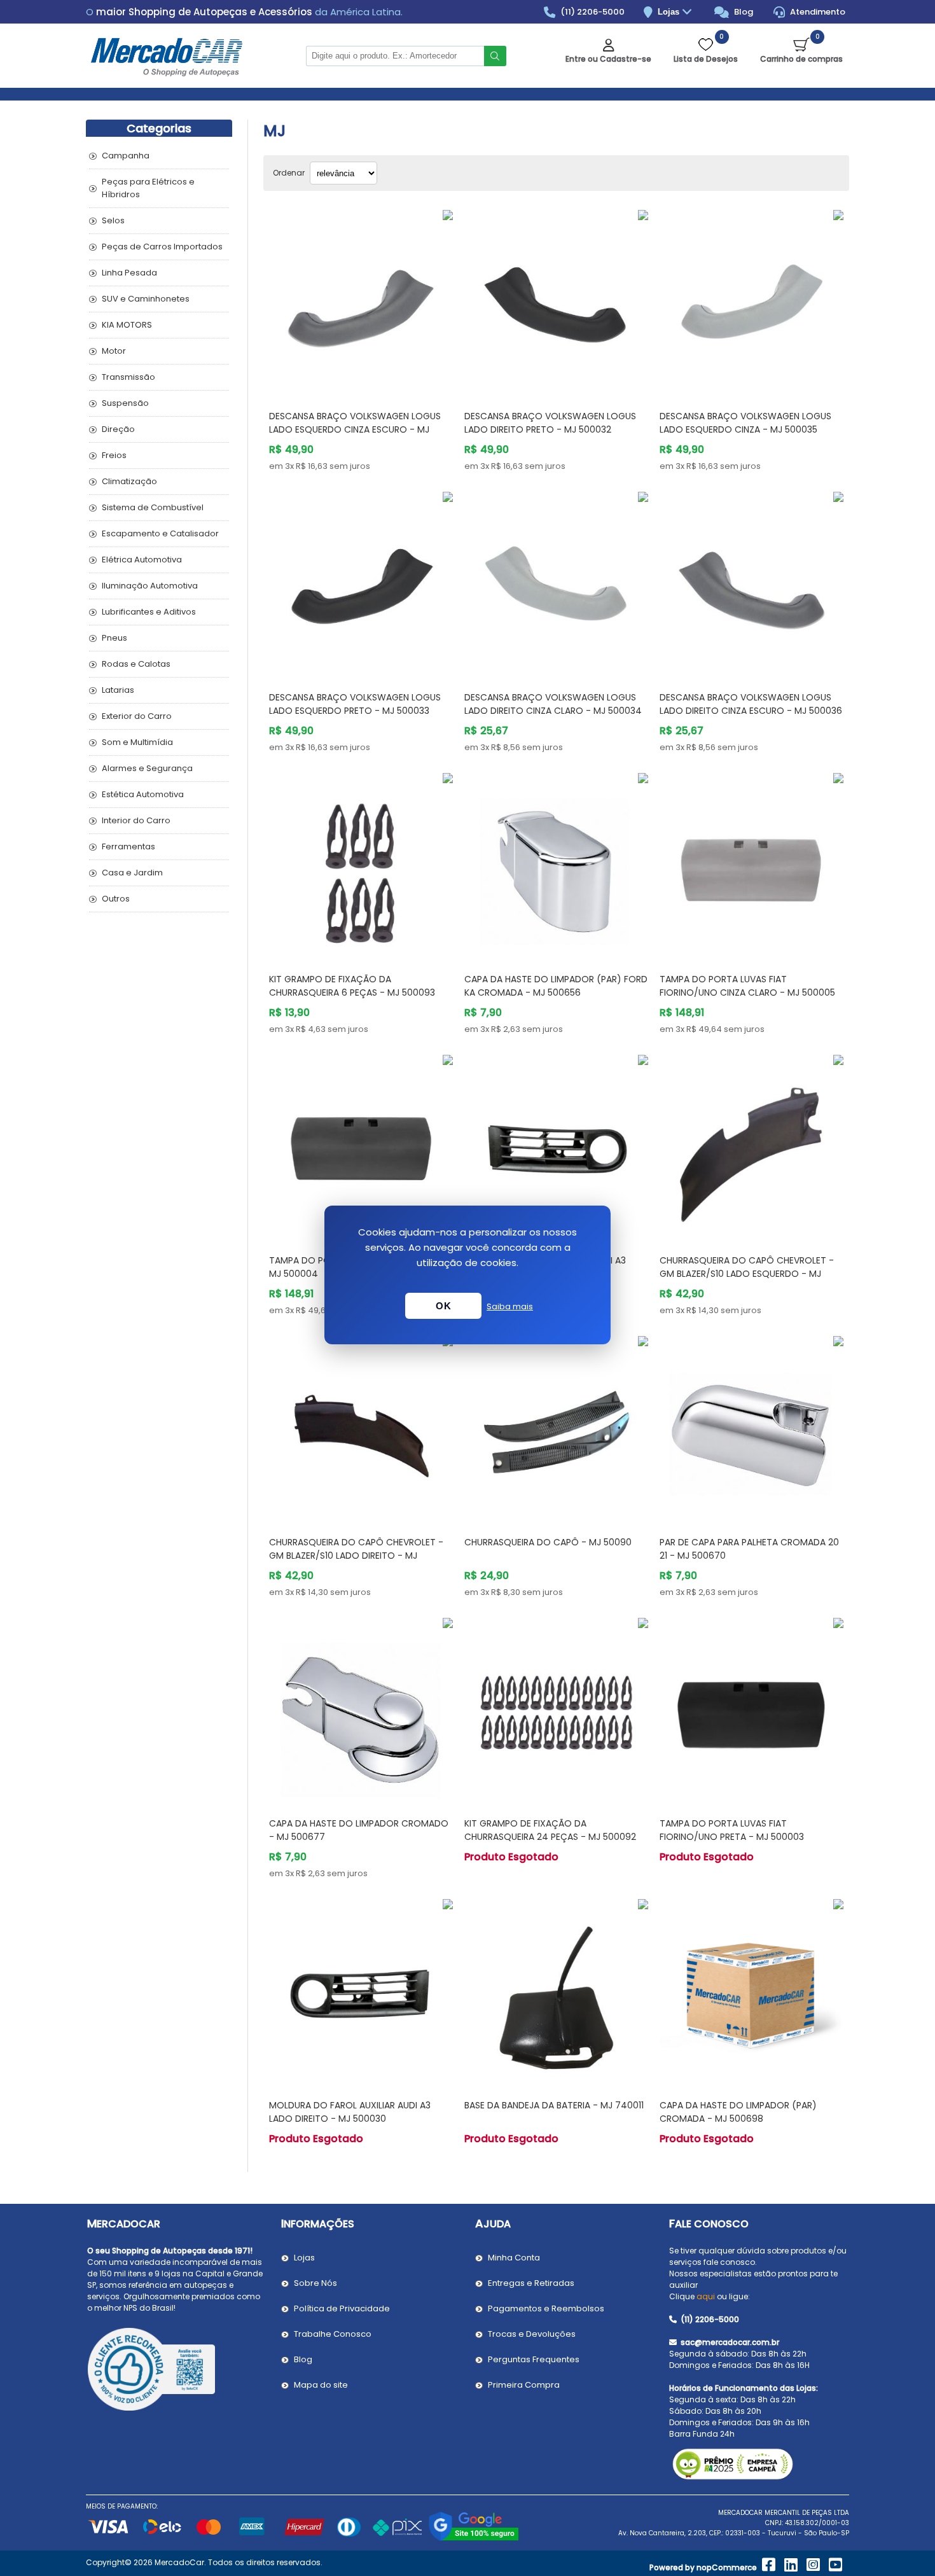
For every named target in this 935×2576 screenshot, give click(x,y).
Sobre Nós (315, 2283)
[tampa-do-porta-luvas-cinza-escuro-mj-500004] (361, 1147)
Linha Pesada (129, 273)
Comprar (376, 376)
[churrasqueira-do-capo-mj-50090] (556, 1428)
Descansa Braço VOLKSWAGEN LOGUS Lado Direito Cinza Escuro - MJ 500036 (751, 704)
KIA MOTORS (127, 325)
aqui (706, 2296)
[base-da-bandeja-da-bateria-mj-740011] (556, 1991)
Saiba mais (510, 1306)
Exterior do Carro (137, 716)
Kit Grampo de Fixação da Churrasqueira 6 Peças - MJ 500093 (352, 986)
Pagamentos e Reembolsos (546, 2308)
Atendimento (817, 12)
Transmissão (128, 377)
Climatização (129, 481)
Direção (118, 429)
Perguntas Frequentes (534, 2359)
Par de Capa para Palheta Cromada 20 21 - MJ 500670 (749, 1549)
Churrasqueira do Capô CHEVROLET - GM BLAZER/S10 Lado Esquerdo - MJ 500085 (747, 1274)
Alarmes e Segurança (147, 768)
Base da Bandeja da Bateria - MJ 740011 (554, 2105)
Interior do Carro (136, 820)
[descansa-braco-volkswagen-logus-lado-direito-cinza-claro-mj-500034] (556, 584)
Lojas (670, 12)
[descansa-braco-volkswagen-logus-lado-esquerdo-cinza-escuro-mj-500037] (361, 302)
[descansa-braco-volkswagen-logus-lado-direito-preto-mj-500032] (556, 302)
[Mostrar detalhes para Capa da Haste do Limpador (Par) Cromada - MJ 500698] (751, 1991)
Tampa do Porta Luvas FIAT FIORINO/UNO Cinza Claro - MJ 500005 (747, 986)
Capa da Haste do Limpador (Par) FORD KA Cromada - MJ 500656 (556, 986)
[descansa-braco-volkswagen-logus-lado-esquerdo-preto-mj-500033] (361, 584)
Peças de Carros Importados (162, 247)
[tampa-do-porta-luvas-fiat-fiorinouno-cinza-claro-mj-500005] (751, 865)
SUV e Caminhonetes (146, 299)
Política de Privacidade (342, 2308)
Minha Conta (514, 2258)
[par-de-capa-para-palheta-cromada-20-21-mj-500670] (751, 1428)
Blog (743, 12)
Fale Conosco (709, 2224)
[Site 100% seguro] (474, 2539)
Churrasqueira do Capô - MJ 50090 (548, 1542)
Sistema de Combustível (153, 507)
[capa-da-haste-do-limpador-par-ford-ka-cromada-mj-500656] (556, 865)
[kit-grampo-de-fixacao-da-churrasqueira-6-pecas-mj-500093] (361, 865)
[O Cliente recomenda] (177, 2371)
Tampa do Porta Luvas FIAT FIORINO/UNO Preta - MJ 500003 (732, 1830)
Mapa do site (321, 2385)
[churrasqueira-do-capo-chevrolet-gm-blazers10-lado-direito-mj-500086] (361, 1428)
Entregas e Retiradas (531, 2283)
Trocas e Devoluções (532, 2334)
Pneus (114, 638)
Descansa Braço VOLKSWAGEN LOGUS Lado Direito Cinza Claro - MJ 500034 (553, 704)
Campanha (126, 156)
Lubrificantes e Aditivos (149, 612)
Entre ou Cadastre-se (608, 59)
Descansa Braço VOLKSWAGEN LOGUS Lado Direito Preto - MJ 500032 (550, 423)
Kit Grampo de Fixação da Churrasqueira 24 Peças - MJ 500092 (550, 1830)
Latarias (118, 690)
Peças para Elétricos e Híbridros (148, 188)
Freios (114, 455)
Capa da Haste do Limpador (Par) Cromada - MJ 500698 (738, 2112)
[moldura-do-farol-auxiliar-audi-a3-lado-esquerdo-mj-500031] (556, 1147)
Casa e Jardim (132, 873)
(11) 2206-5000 (592, 12)
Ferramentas (128, 846)
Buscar (495, 56)
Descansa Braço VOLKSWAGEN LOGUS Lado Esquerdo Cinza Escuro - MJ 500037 (355, 429)
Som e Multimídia (137, 742)
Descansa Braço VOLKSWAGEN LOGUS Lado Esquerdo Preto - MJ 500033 (355, 704)
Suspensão (125, 403)
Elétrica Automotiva (142, 560)
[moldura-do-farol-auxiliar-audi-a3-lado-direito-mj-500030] (361, 1991)
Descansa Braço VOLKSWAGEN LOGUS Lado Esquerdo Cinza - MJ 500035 (745, 423)
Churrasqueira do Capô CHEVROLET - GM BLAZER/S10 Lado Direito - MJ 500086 (356, 1556)
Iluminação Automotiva (150, 586)
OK (443, 1306)
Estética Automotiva (143, 794)
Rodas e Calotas (136, 664)
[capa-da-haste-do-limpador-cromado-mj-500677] (361, 1710)
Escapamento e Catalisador (160, 533)
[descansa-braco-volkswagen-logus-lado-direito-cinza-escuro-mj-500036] (751, 584)
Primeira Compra (524, 2385)
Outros (116, 899)
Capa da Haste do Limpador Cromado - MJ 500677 (359, 1830)
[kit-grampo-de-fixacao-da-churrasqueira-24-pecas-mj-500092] (556, 1710)
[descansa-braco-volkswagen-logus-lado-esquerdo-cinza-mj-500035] (751, 302)
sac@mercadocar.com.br (729, 2342)
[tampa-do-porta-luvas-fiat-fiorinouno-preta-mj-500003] (751, 1710)
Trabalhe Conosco (333, 2334)
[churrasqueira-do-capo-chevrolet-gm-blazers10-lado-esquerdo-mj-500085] (751, 1147)
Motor (114, 351)
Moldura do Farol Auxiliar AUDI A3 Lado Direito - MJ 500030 (350, 2112)
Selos (113, 220)
